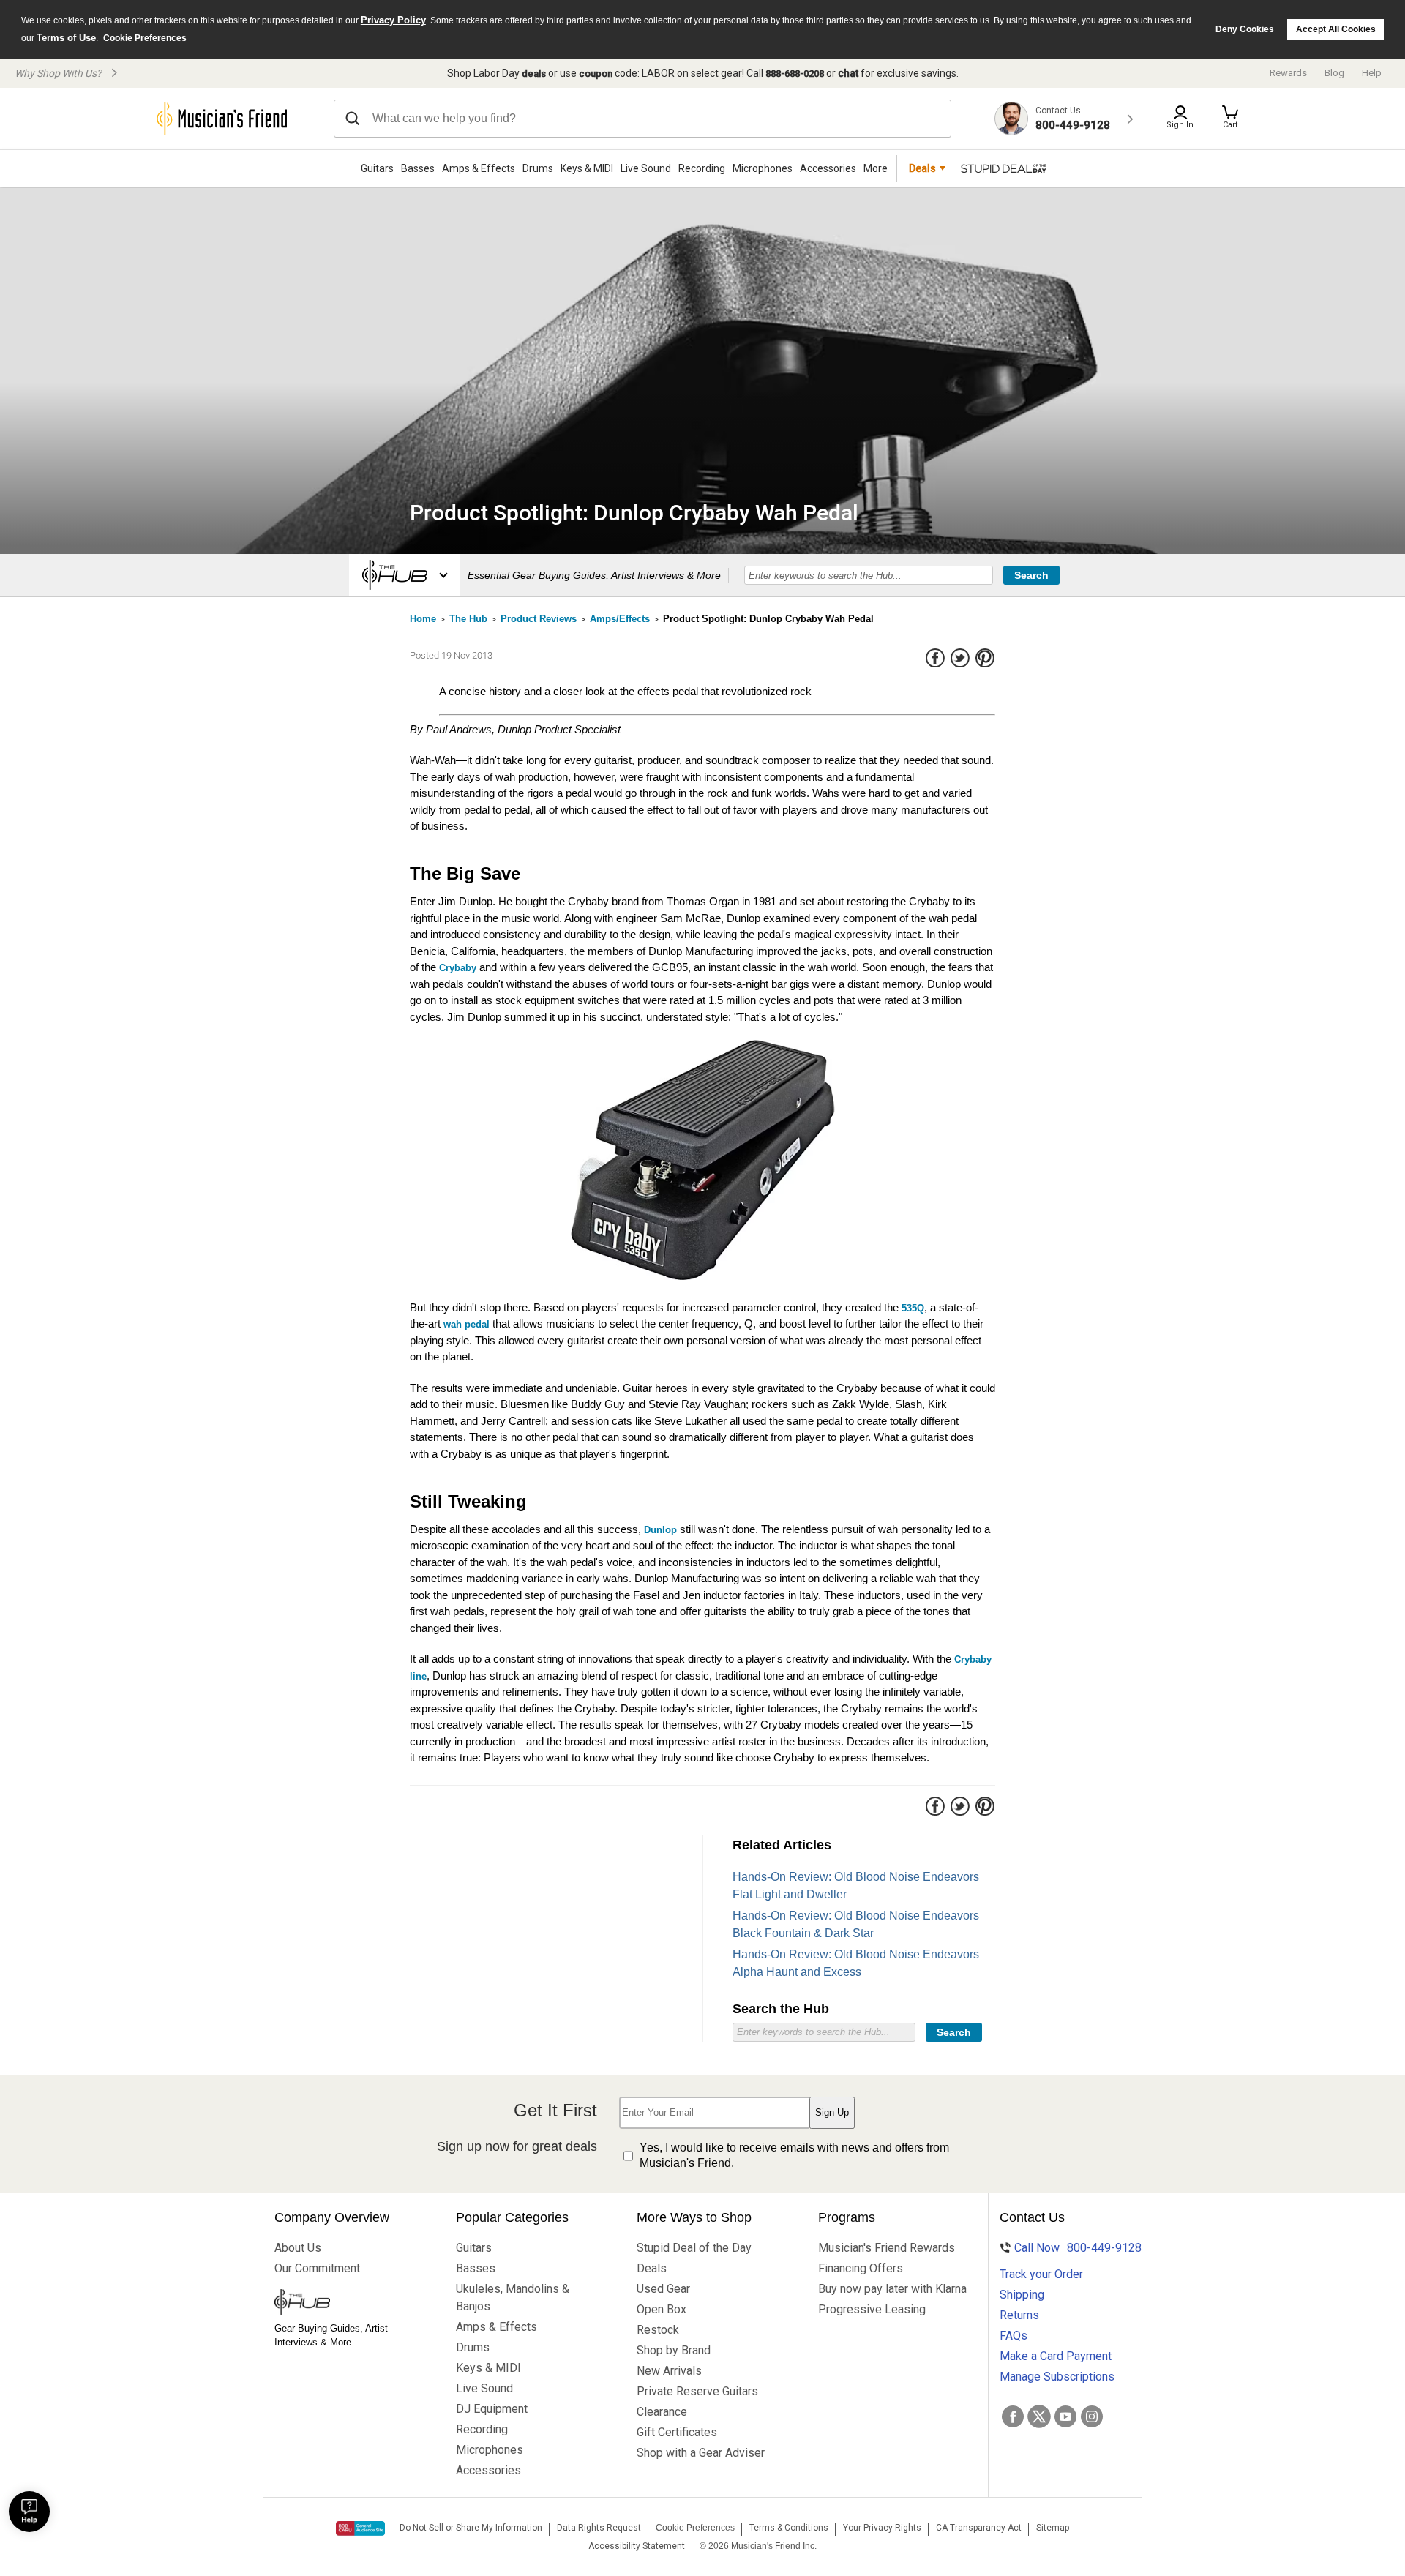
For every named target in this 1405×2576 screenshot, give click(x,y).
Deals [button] (922, 168)
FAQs (1014, 2336)
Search (1031, 575)
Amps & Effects (479, 168)
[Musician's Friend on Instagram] (1092, 2416)
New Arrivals (669, 2371)
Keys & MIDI (587, 168)
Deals (652, 2268)
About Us (298, 2248)
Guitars (377, 168)
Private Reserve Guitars (697, 2391)
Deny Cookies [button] (1245, 29)
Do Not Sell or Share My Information (471, 2528)
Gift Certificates (677, 2432)
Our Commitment (317, 2268)
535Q (913, 1308)
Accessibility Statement (637, 2546)
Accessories (828, 168)
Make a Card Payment (1056, 2356)
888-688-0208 (795, 74)
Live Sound (646, 168)
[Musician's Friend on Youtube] (1065, 2416)
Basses (418, 168)
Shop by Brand (674, 2350)
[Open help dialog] (29, 2512)
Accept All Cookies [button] (1336, 29)
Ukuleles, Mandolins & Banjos (513, 2298)
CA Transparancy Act (979, 2528)
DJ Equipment (492, 2409)
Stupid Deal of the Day (694, 2248)
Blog (1334, 73)
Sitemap (1053, 2528)
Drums (538, 168)
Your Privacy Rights (882, 2528)
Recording (702, 168)
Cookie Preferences (145, 38)
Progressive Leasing (872, 2309)
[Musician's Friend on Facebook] (1013, 2416)
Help (1372, 73)
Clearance (662, 2412)
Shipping (1022, 2295)
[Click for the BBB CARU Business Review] (360, 2528)
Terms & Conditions (789, 2528)
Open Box (662, 2309)
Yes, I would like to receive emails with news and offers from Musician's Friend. (794, 2155)
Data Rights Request (599, 2528)
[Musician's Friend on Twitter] (1039, 2416)
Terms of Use (66, 38)
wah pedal (467, 1324)
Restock (658, 2330)
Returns (1019, 2315)
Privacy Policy (393, 20)
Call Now (1069, 2248)
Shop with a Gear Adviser (699, 2453)
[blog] (337, 2304)
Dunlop (660, 1530)
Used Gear (663, 2289)
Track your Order (1041, 2274)
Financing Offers (861, 2268)
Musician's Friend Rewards (880, 2248)
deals (534, 74)
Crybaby (458, 968)
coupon (596, 74)
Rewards (1288, 73)
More (876, 168)
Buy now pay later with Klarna (880, 2289)
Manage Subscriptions (1057, 2377)
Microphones (763, 168)
